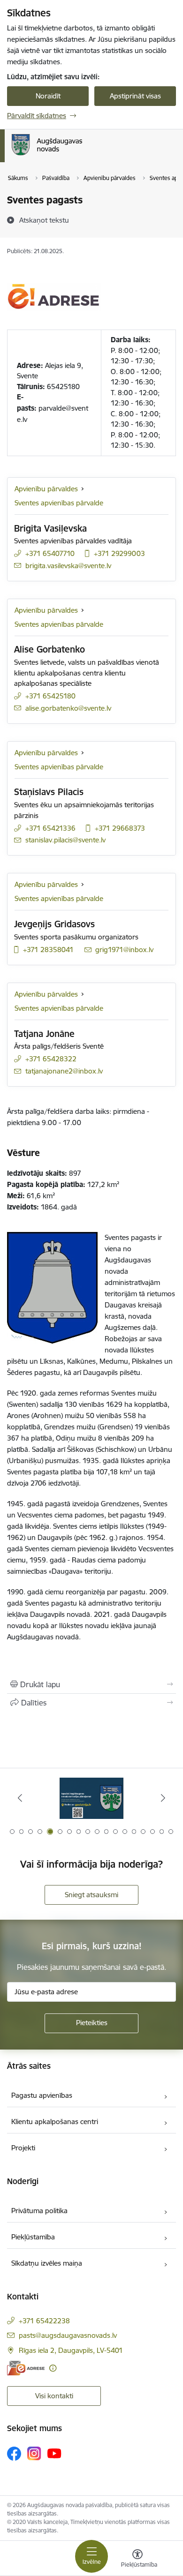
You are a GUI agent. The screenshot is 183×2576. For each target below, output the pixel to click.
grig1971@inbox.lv (124, 950)
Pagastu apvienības (42, 2095)
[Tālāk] (163, 1798)
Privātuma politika (39, 2211)
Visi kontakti (54, 2396)
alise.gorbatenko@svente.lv (68, 708)
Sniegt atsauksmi (91, 1895)
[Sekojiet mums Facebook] (14, 2454)
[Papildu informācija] (53, 2368)
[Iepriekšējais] (20, 1798)
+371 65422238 (44, 2321)
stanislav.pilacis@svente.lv (65, 840)
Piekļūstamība (33, 2237)
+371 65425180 (50, 696)
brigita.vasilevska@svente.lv (68, 566)
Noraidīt (48, 96)
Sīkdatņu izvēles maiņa (47, 2263)
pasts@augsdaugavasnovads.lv (68, 2335)
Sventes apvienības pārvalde (59, 503)
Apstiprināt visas (135, 96)
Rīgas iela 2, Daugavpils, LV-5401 (71, 2350)
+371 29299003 (119, 553)
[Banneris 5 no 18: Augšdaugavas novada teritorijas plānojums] (91, 1798)
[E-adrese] (26, 2368)
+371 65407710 (50, 553)
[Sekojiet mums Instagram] (34, 2453)
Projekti (23, 2148)
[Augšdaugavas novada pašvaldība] (82, 155)
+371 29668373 (120, 828)
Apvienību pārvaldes (46, 489)
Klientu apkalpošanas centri (55, 2122)
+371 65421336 (50, 828)
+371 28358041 (48, 950)
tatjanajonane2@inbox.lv (64, 1071)
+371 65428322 (51, 1059)
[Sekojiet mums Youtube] (54, 2453)
